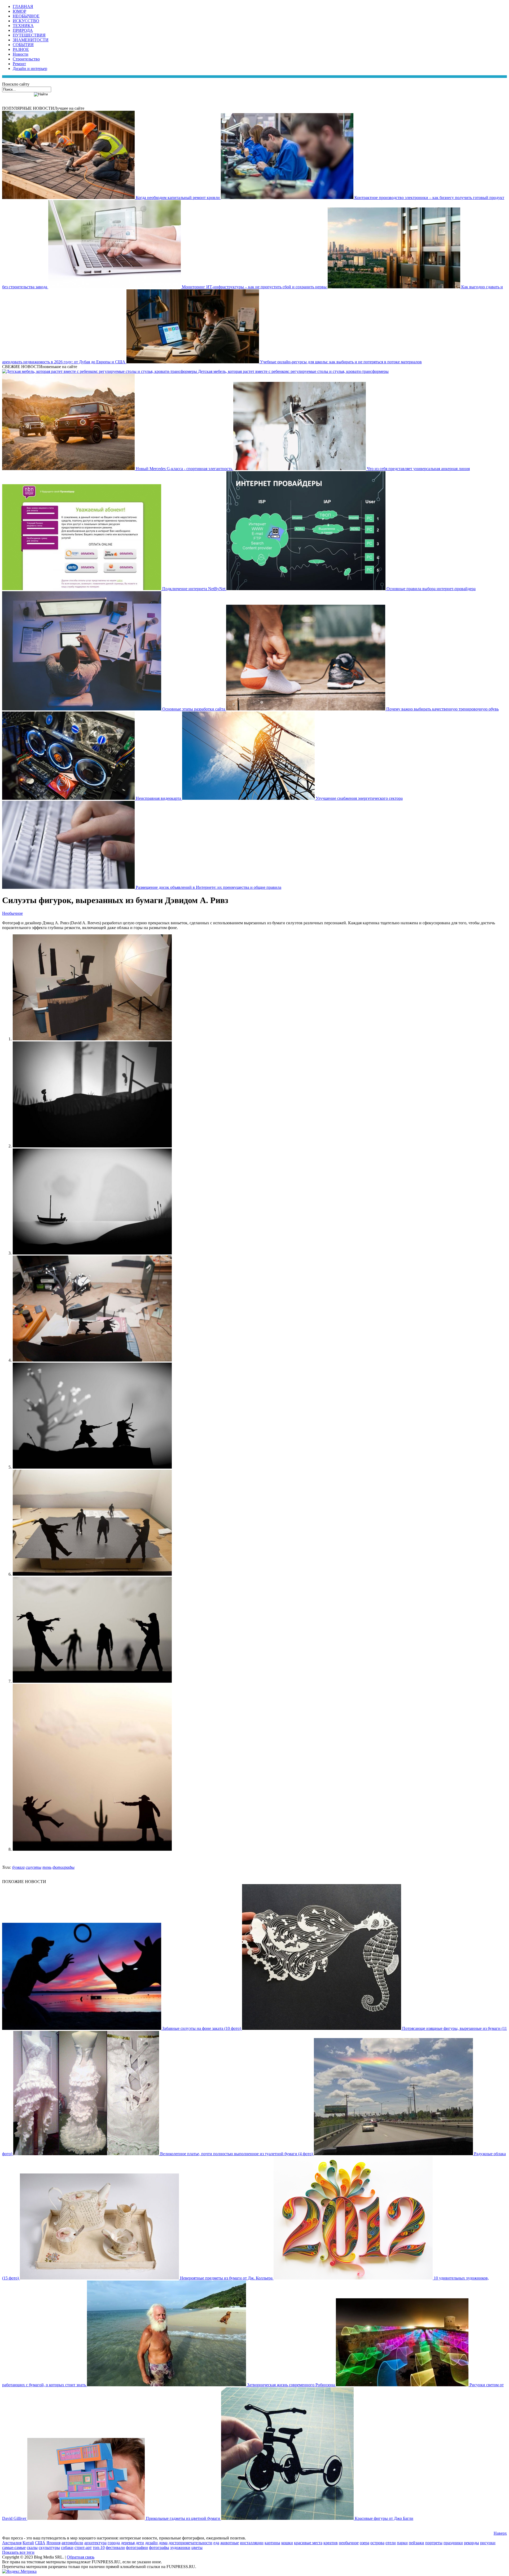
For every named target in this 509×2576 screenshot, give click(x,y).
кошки (287, 2543)
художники (180, 2548)
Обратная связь (81, 2557)
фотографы (63, 1867)
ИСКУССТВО (26, 21)
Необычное (12, 913)
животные (230, 2543)
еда (216, 2543)
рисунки (488, 2543)
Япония (53, 2543)
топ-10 (99, 2548)
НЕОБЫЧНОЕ (26, 16)
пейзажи (416, 2543)
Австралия (12, 2543)
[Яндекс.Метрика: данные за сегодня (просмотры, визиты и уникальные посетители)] (19, 2571)
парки (402, 2543)
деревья (128, 2543)
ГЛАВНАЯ (23, 6)
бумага (18, 1867)
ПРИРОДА (23, 30)
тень (47, 1867)
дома (163, 2543)
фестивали (115, 2548)
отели (391, 2543)
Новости (21, 54)
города (114, 2543)
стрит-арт (83, 2548)
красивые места (308, 2543)
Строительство (26, 59)
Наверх (500, 2533)
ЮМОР (19, 11)
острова (377, 2543)
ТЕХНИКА (23, 26)
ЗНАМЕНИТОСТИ (31, 40)
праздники (453, 2543)
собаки (67, 2548)
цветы (197, 2548)
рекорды (471, 2543)
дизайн (151, 2543)
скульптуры (49, 2548)
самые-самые (14, 2548)
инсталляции (252, 2543)
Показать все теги (18, 2552)
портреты (434, 2543)
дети (140, 2543)
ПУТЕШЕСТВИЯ (29, 35)
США (40, 2543)
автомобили (72, 2543)
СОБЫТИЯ (23, 45)
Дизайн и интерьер (30, 69)
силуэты (34, 1867)
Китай (28, 2543)
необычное (349, 2543)
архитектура (95, 2543)
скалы (32, 2548)
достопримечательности (190, 2543)
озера (365, 2543)
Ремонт (19, 64)
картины (272, 2543)
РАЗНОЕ (21, 49)
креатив (331, 2543)
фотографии (137, 2548)
